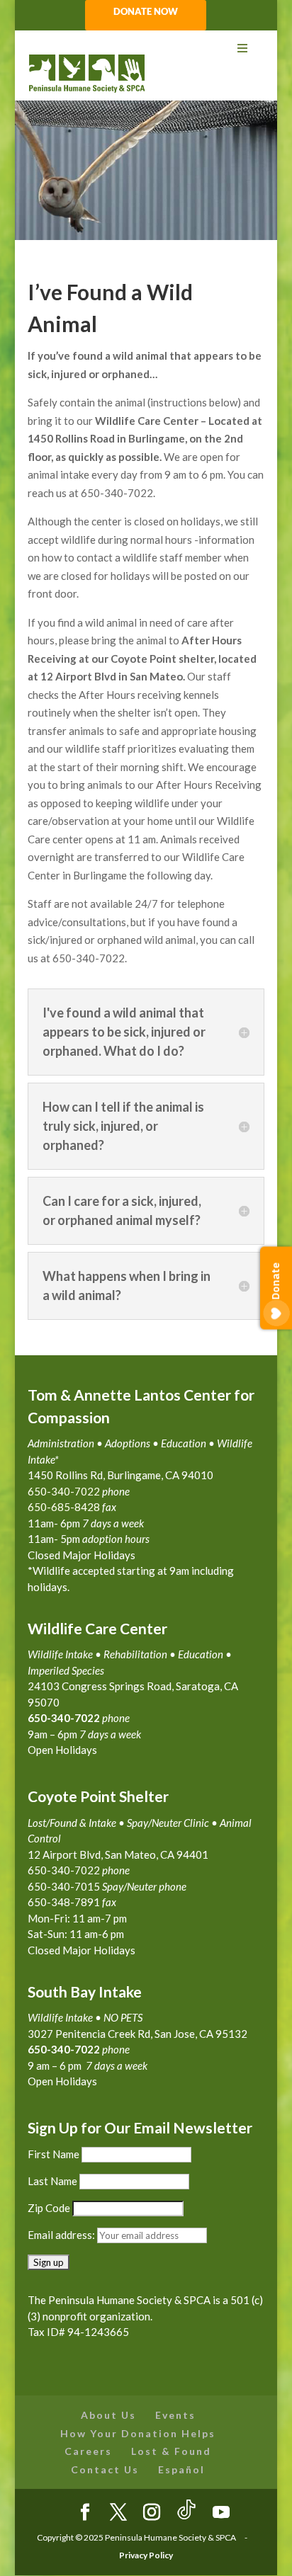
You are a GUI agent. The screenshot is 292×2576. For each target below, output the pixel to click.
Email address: (62, 2235)
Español (181, 2469)
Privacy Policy (146, 2555)
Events (175, 2415)
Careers (88, 2451)
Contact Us (105, 2469)
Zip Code (49, 2208)
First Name (54, 2154)
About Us (108, 2415)
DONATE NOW (146, 12)
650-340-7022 (64, 2049)
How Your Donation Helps (138, 2433)
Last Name (52, 2181)
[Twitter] (118, 2513)
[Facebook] (85, 2513)
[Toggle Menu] (146, 49)
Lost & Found (171, 2451)
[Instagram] (152, 2513)
